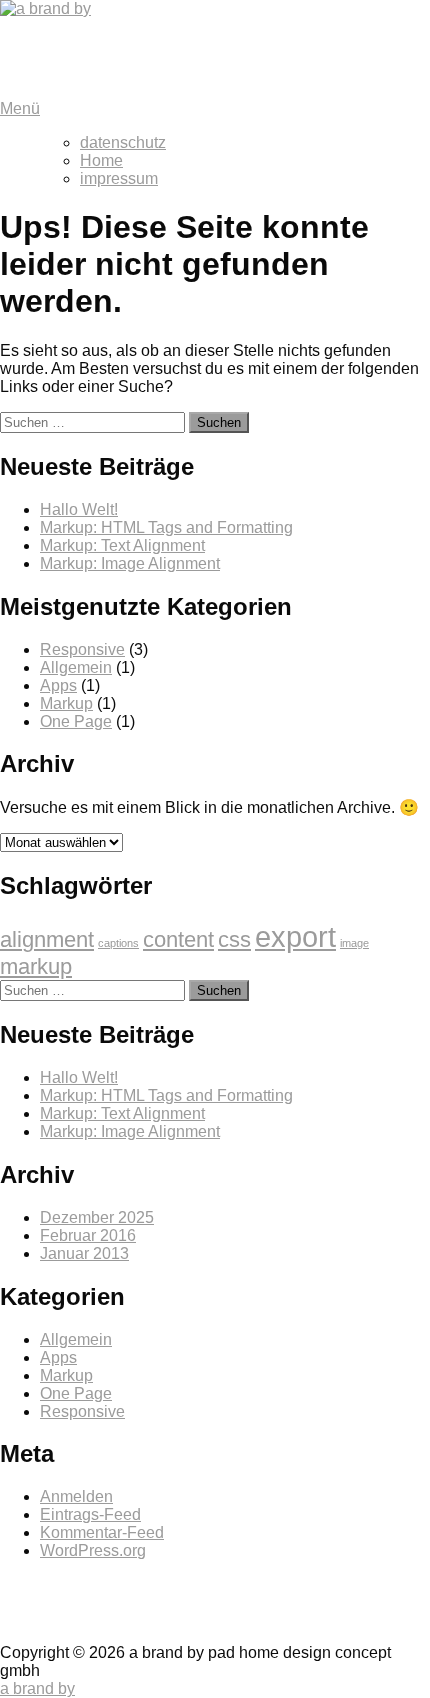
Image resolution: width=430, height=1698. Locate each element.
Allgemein (76, 667)
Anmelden (76, 1496)
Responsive (82, 649)
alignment (47, 939)
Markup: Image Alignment (130, 563)
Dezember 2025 (97, 1217)
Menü (20, 108)
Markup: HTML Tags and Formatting (166, 527)
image (354, 943)
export (295, 936)
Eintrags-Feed (90, 1514)
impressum (119, 178)
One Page (76, 721)
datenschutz (123, 142)
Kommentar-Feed (102, 1532)
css (234, 939)
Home (101, 160)
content (178, 939)
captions (118, 943)
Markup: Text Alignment (122, 545)
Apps (58, 685)
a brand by (33, 42)
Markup (66, 703)
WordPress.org (93, 1550)
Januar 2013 (84, 1253)
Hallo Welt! (79, 509)
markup (36, 966)
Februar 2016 (88, 1235)
